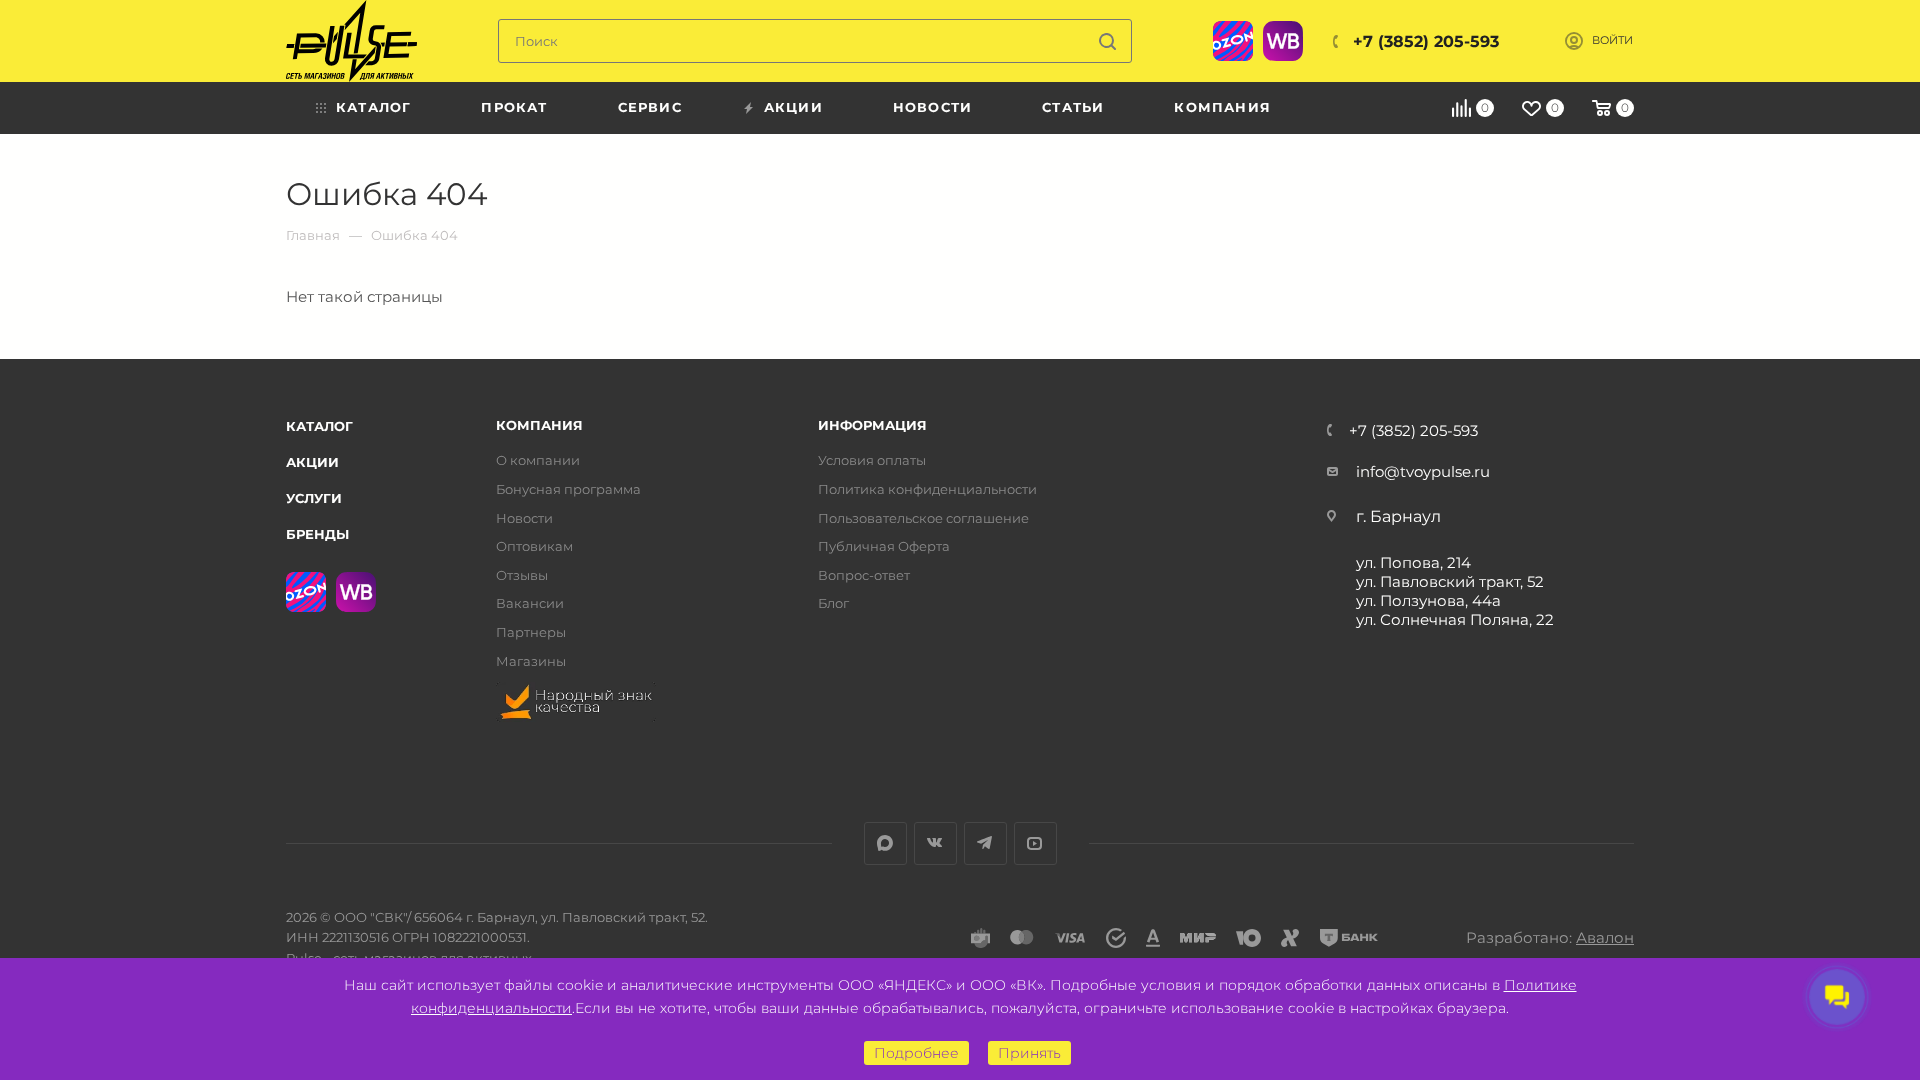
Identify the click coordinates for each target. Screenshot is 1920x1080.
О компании (538, 460)
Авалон (1605, 937)
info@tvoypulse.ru (1423, 471)
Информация (872, 425)
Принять (1029, 1053)
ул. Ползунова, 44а (1428, 600)
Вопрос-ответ (864, 575)
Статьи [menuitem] (1073, 107)
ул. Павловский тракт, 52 (1450, 581)
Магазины (531, 661)
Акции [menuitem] (793, 107)
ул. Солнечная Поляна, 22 (1455, 619)
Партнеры (531, 632)
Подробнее (916, 1053)
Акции (312, 462)
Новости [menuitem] (932, 107)
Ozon (1233, 41)
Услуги (314, 498)
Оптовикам (534, 546)
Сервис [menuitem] (650, 107)
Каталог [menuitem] (373, 107)
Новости (524, 518)
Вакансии (530, 603)
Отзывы (522, 575)
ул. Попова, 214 (1413, 562)
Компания (539, 425)
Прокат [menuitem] (514, 107)
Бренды (317, 534)
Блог (833, 603)
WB (1283, 41)
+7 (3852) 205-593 (1426, 41)
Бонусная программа (568, 489)
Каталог (319, 426)
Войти (1612, 40)
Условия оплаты (872, 460)
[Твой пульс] (351, 41)
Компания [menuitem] (1222, 107)
